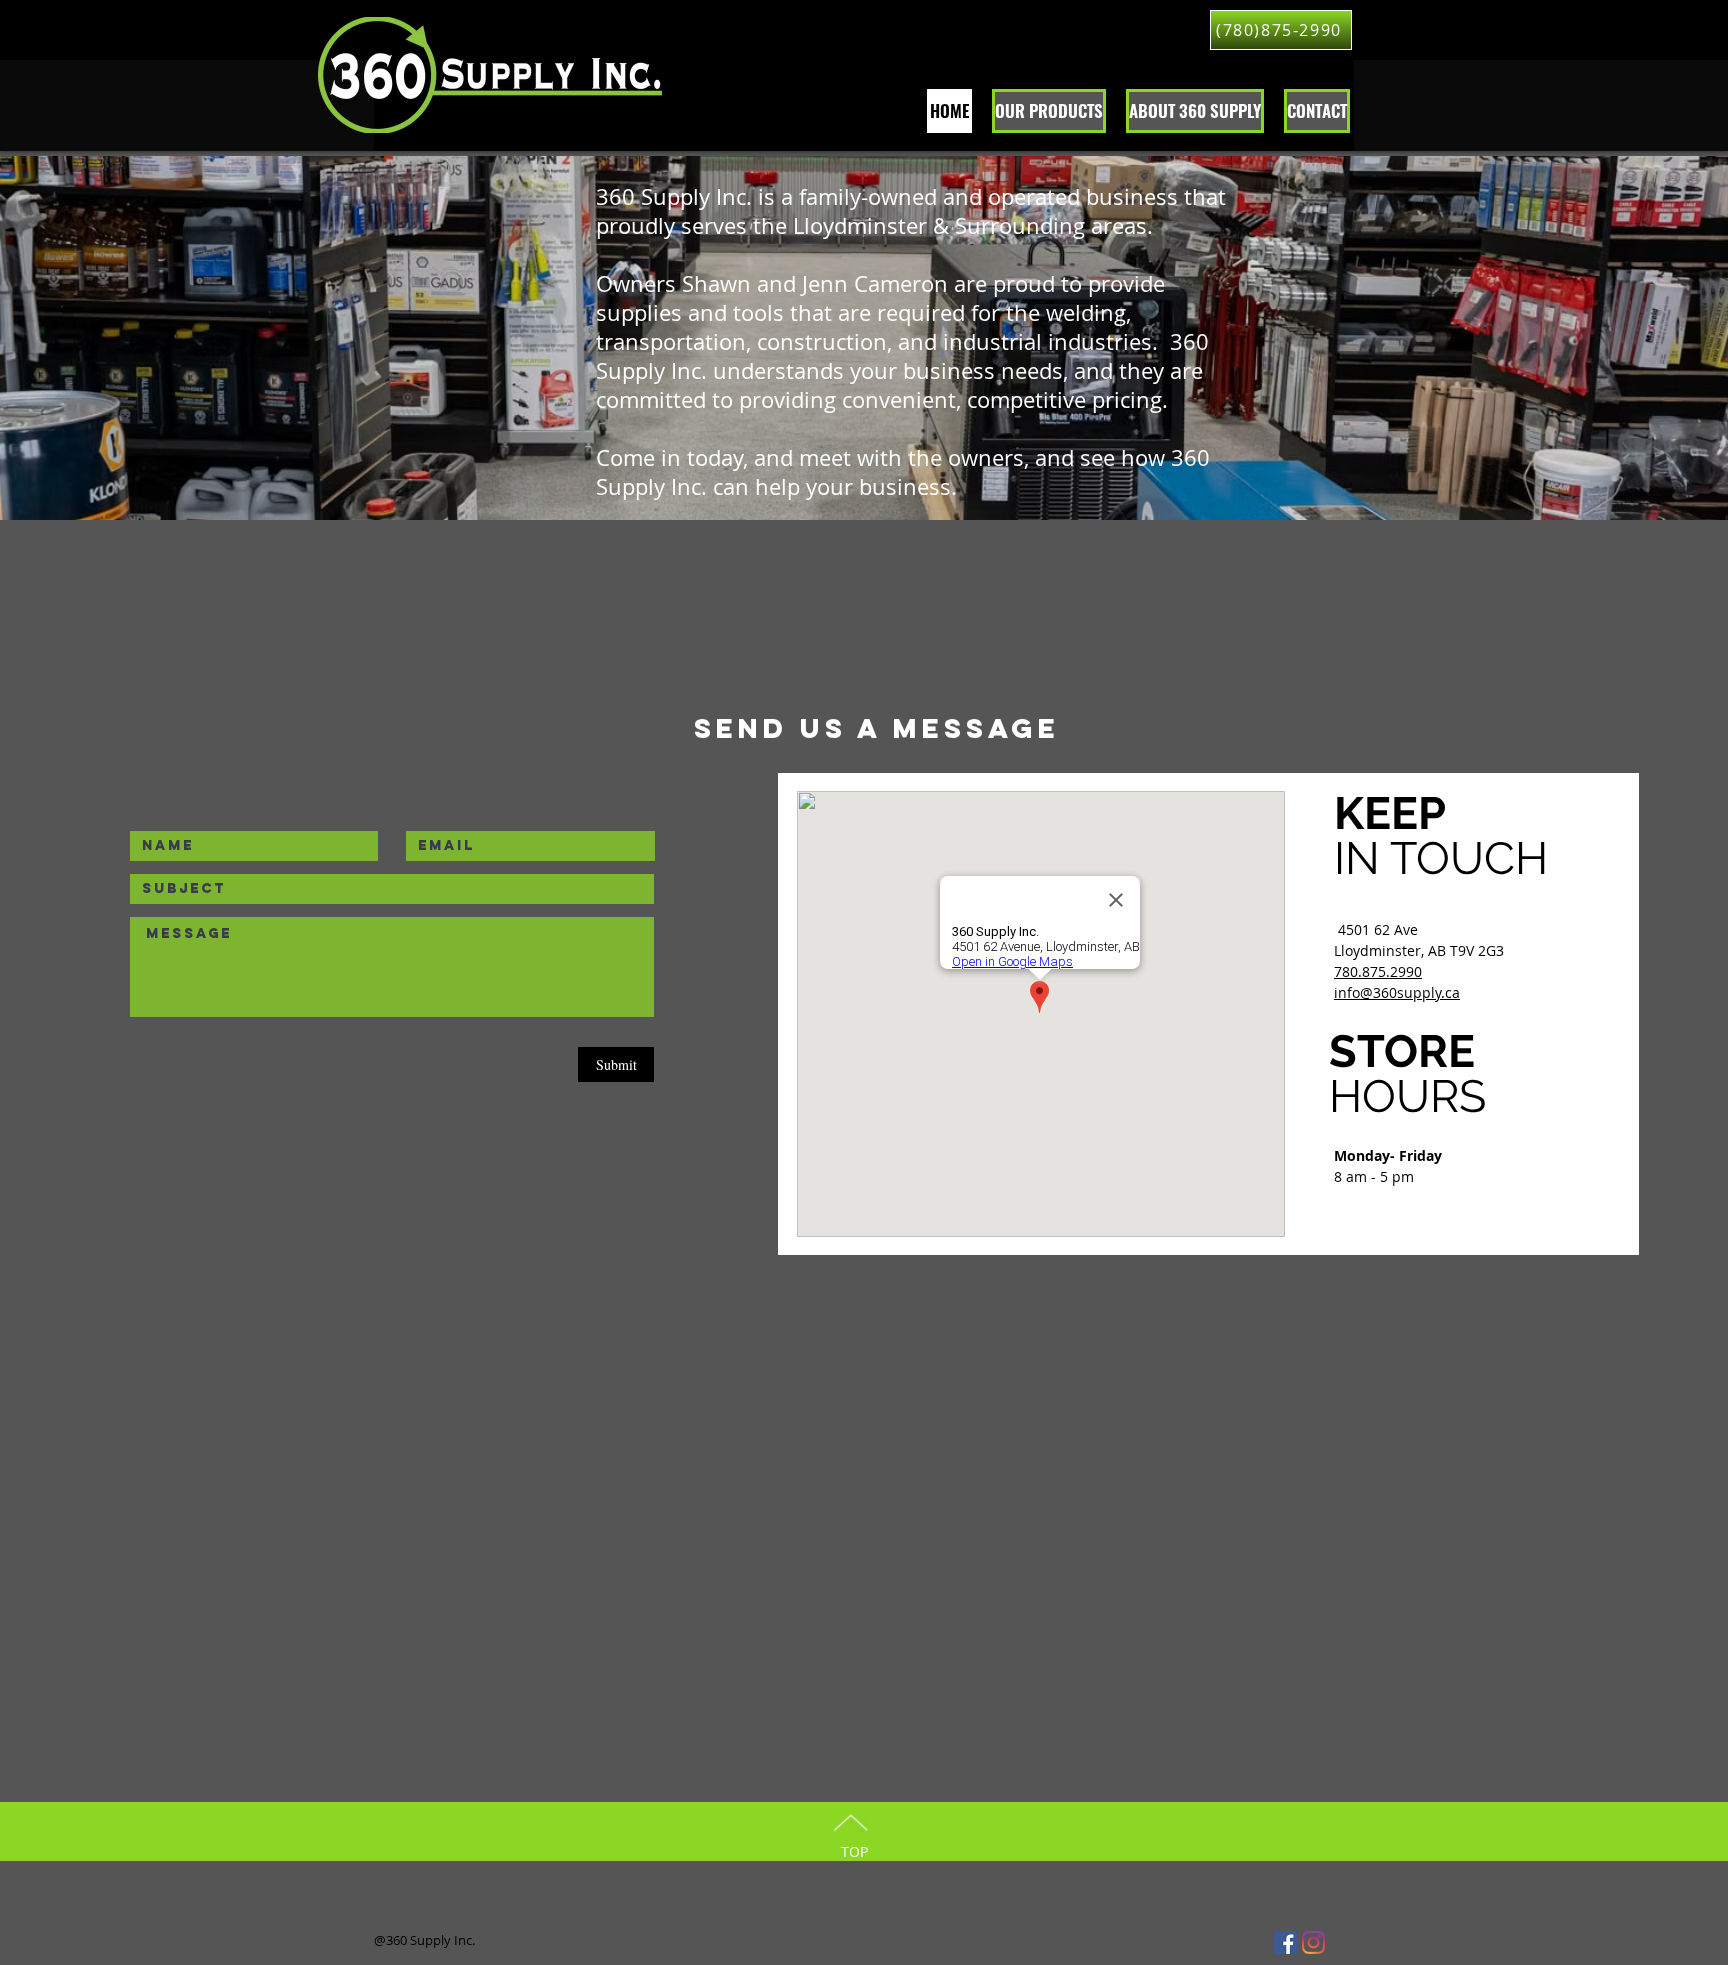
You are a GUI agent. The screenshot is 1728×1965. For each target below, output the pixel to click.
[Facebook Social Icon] (1285, 1942)
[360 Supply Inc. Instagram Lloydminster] (1313, 1942)
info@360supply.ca (1397, 992)
